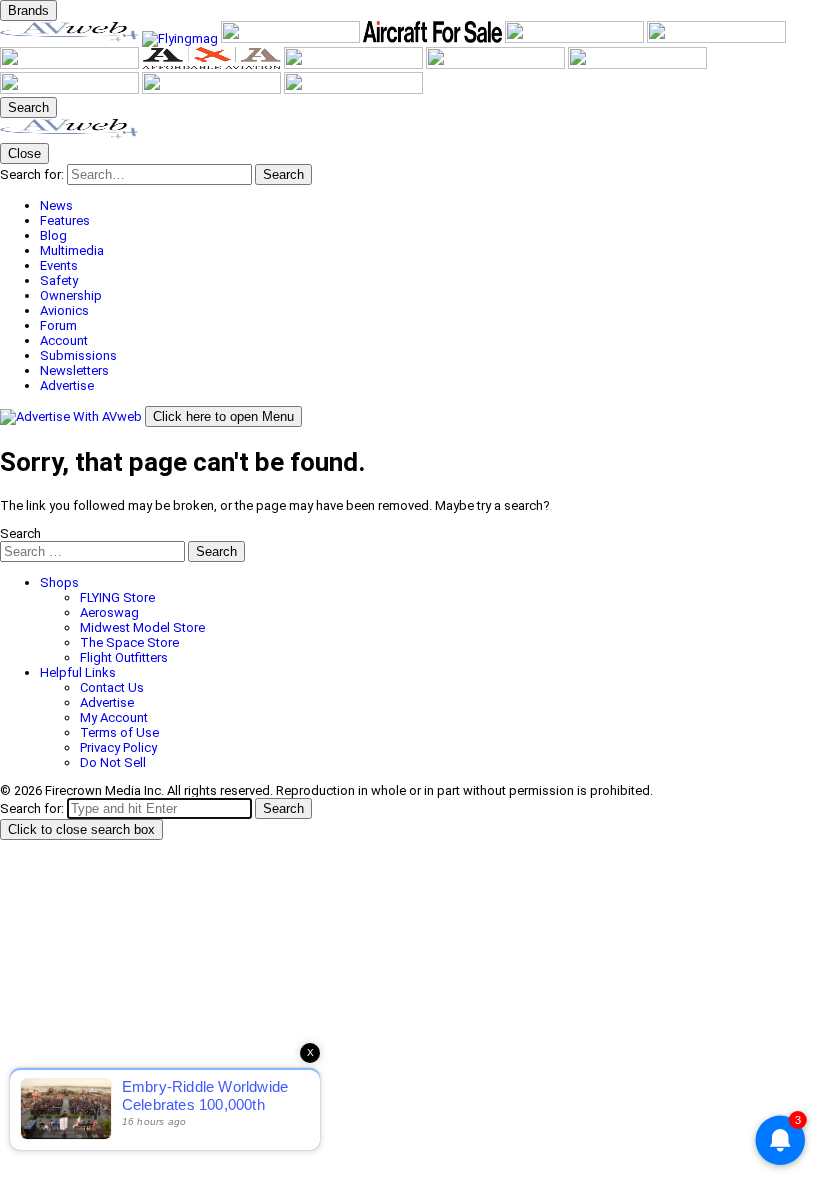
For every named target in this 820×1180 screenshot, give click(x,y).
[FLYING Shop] (353, 89)
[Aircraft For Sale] (434, 38)
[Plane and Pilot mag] (71, 64)
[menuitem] (430, 205)
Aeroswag (109, 612)
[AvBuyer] (576, 38)
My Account (114, 717)
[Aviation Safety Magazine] (637, 64)
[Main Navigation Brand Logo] (69, 135)
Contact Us (112, 687)
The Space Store (129, 642)
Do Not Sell (113, 762)
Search (20, 533)
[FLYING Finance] (71, 89)
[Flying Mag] (181, 38)
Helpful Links (78, 672)
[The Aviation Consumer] (355, 64)
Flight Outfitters (124, 657)
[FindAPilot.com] (213, 89)
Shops (59, 582)
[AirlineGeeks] (292, 38)
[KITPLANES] (716, 38)
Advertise (107, 702)
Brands (28, 10)
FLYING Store (117, 597)
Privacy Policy (118, 747)
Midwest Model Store (142, 627)
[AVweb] (71, 38)
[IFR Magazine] (497, 64)
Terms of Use (119, 732)
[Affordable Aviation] (213, 64)
